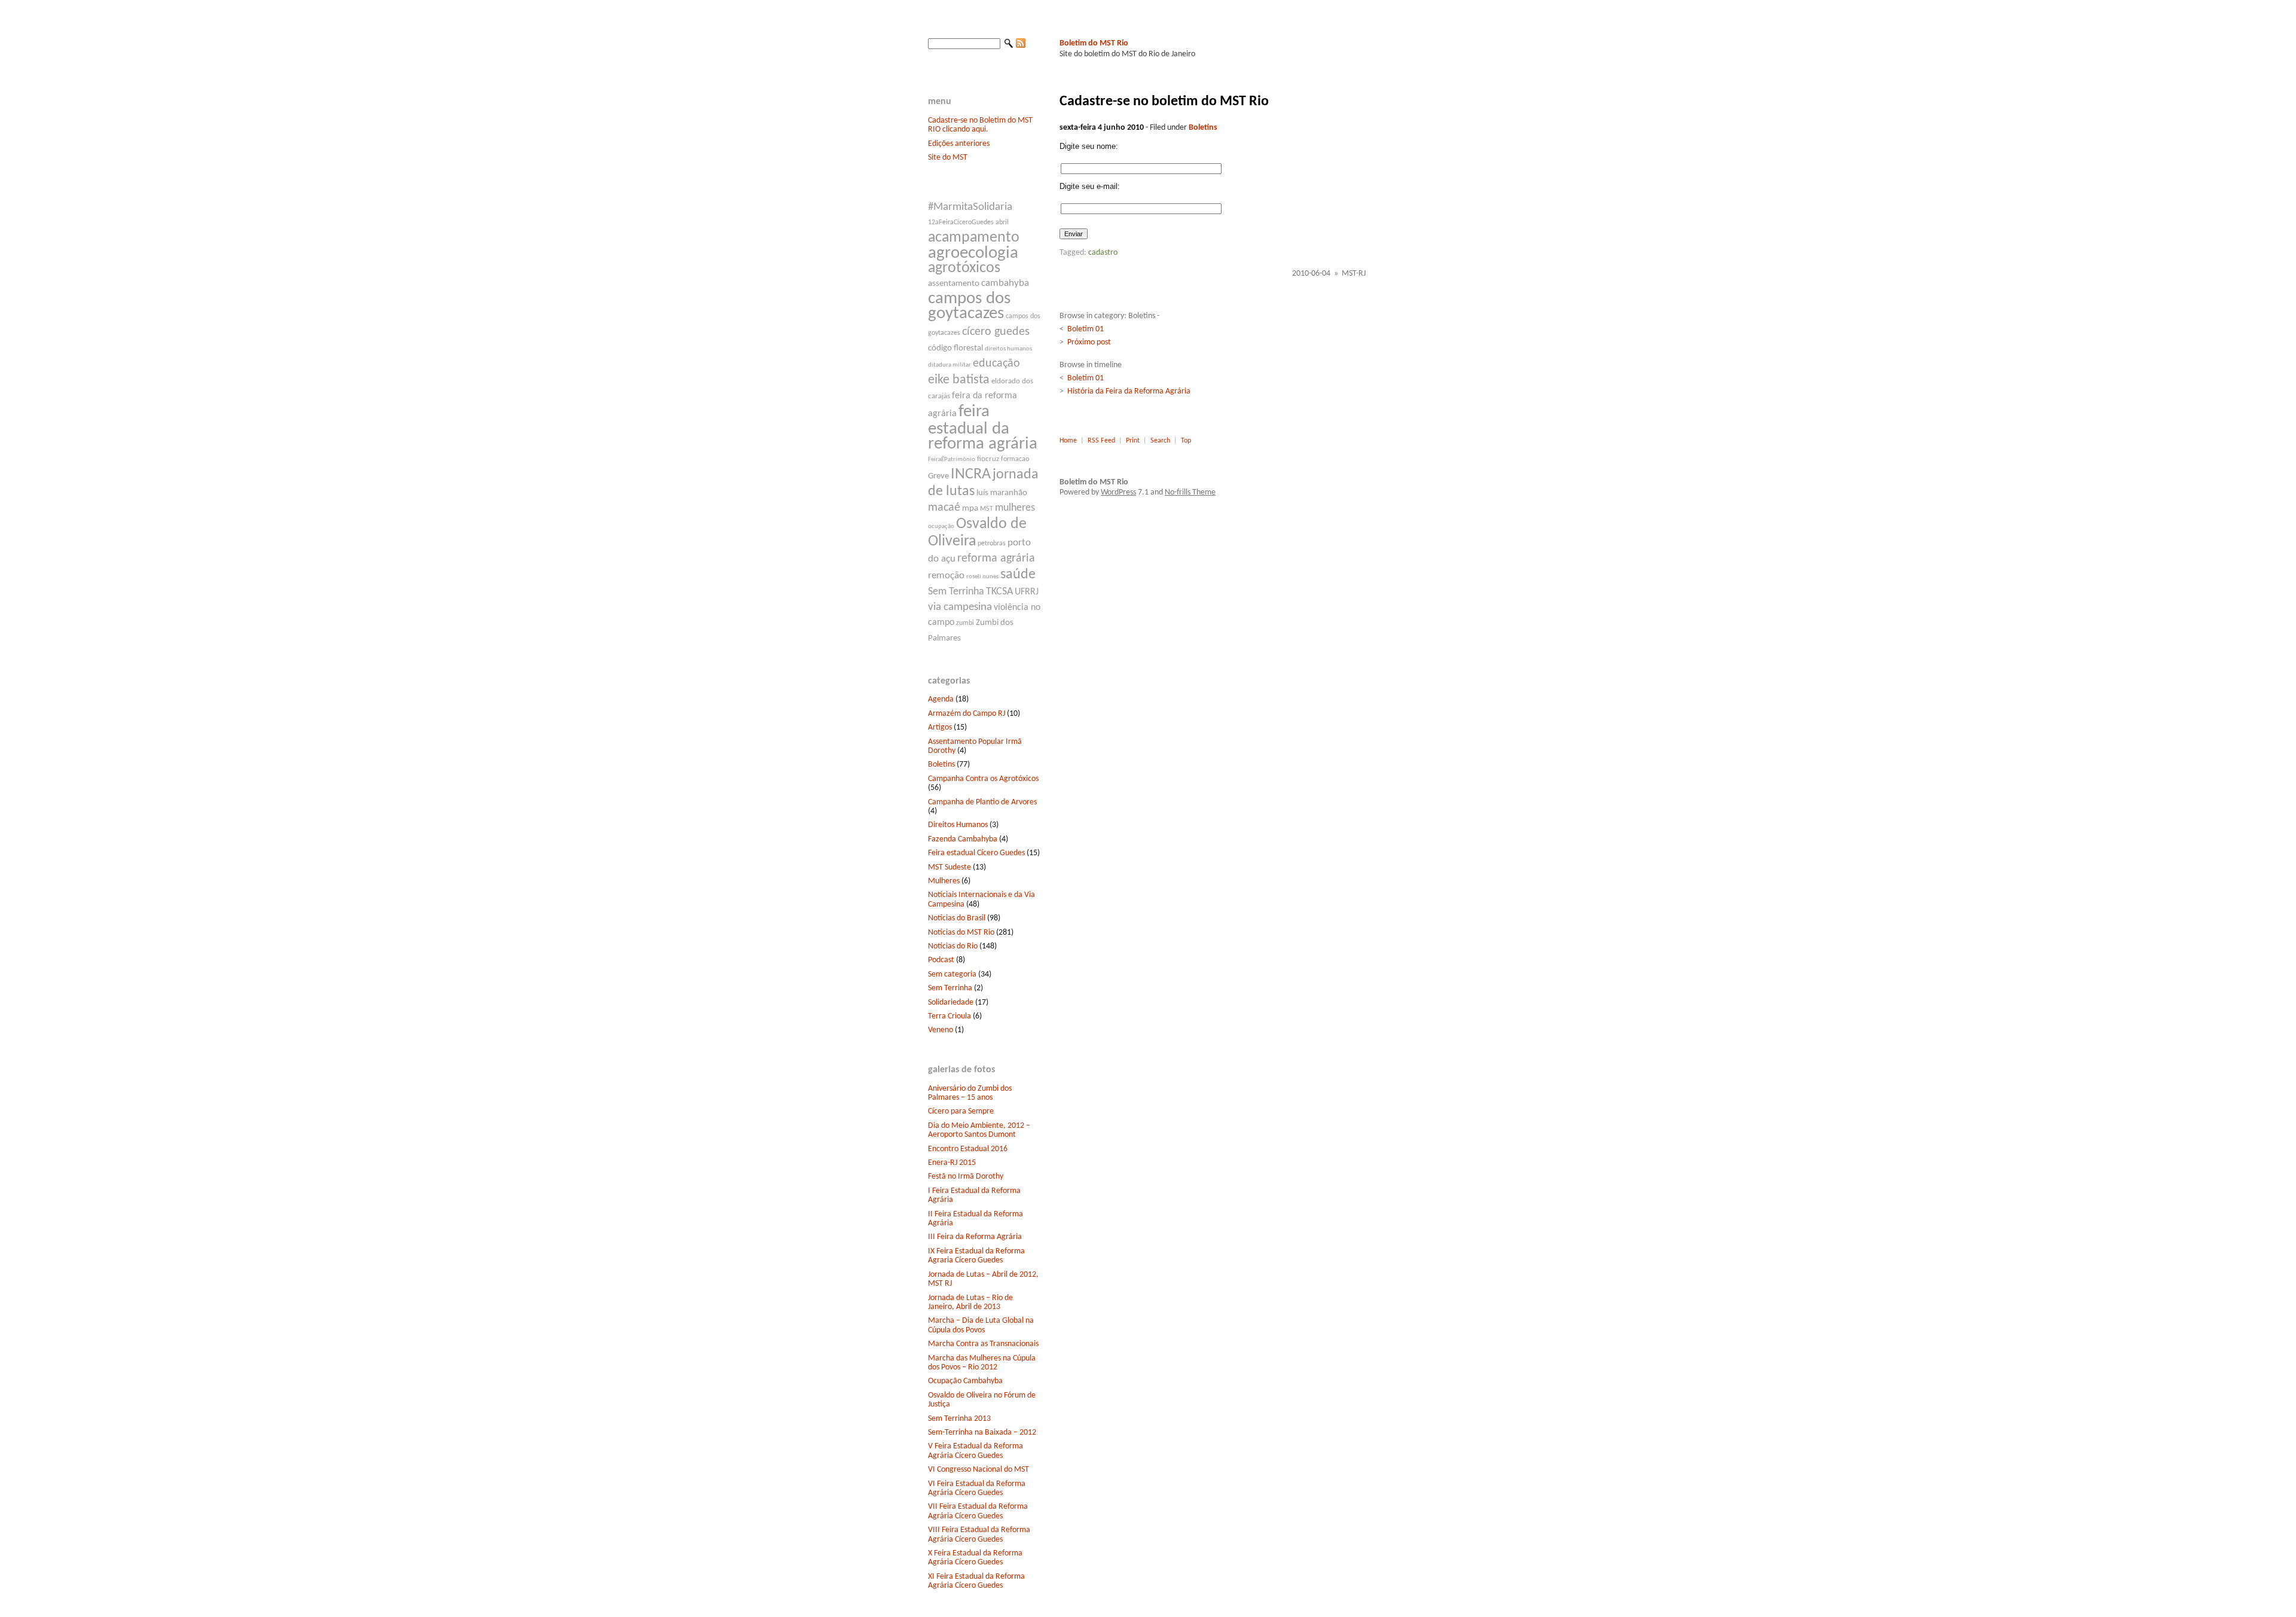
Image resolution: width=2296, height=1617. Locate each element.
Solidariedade (951, 1003)
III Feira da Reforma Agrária (975, 1237)
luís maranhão (1002, 493)
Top (1186, 441)
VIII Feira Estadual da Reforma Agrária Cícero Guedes (979, 1534)
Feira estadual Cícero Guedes (976, 853)
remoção (946, 576)
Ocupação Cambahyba (965, 1381)
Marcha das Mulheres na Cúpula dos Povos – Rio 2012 (982, 1363)
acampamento (974, 238)
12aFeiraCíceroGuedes (961, 222)
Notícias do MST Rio (961, 933)
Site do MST (948, 158)
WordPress (1118, 492)
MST (987, 509)
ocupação (941, 527)
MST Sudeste (949, 867)
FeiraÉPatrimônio (952, 460)
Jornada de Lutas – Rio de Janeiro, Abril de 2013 (970, 1302)
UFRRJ (1027, 592)
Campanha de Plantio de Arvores (982, 802)
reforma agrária (996, 559)
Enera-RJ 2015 (952, 1163)
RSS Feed (1101, 441)
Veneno (941, 1030)
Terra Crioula (949, 1016)
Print (1133, 441)
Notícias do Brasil (957, 918)
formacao (1015, 459)
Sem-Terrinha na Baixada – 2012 (982, 1433)
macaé (944, 508)
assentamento (954, 284)
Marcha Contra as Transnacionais (983, 1344)
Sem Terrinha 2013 (959, 1419)
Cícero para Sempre (961, 1111)
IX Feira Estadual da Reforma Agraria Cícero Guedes (976, 1256)
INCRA (971, 475)
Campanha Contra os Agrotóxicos (983, 779)
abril (1002, 222)
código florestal (955, 348)
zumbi (965, 623)
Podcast (941, 960)
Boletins (941, 765)
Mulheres (944, 881)
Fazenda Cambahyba (963, 839)
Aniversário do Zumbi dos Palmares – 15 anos (970, 1093)
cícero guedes (996, 332)
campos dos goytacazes (969, 306)
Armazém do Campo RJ (967, 714)
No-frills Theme (1190, 492)
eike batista (959, 380)
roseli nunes (982, 577)
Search (1160, 441)
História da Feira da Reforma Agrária (1129, 391)
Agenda (941, 699)
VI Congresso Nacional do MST (978, 1470)
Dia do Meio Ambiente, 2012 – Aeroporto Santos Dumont (979, 1130)
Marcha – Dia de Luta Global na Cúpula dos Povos (981, 1325)
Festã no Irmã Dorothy (966, 1177)
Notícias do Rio (953, 946)
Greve (938, 476)
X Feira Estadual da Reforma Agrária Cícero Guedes (975, 1558)
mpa (970, 509)
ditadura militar (949, 365)
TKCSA (999, 592)
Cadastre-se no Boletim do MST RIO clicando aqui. (980, 125)
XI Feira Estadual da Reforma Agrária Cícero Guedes (976, 1581)
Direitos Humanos (958, 825)
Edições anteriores (959, 144)
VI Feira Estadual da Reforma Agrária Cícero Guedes (977, 1488)
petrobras (992, 544)
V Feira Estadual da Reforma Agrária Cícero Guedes (976, 1451)
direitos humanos (1008, 349)
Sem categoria (952, 974)
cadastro (1103, 253)
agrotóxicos (964, 268)
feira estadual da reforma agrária (983, 428)
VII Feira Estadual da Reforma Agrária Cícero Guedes (978, 1511)
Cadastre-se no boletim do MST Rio (1164, 102)
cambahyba (1005, 283)
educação (996, 364)
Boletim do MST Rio (1094, 43)
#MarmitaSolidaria (970, 207)
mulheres (1015, 508)
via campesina (960, 607)
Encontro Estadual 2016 (968, 1149)
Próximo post (1089, 342)
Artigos (940, 727)
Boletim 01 (1086, 329)
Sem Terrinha (956, 592)
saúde (1018, 575)
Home (1068, 441)
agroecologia (973, 253)
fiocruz (988, 459)
